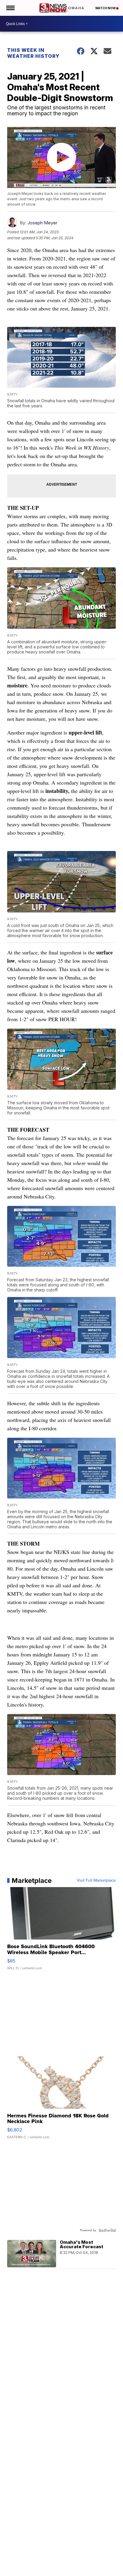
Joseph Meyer (42, 223)
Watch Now (106, 8)
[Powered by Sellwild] (107, 2230)
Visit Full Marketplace (96, 1881)
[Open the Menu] (10, 8)
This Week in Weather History (33, 53)
